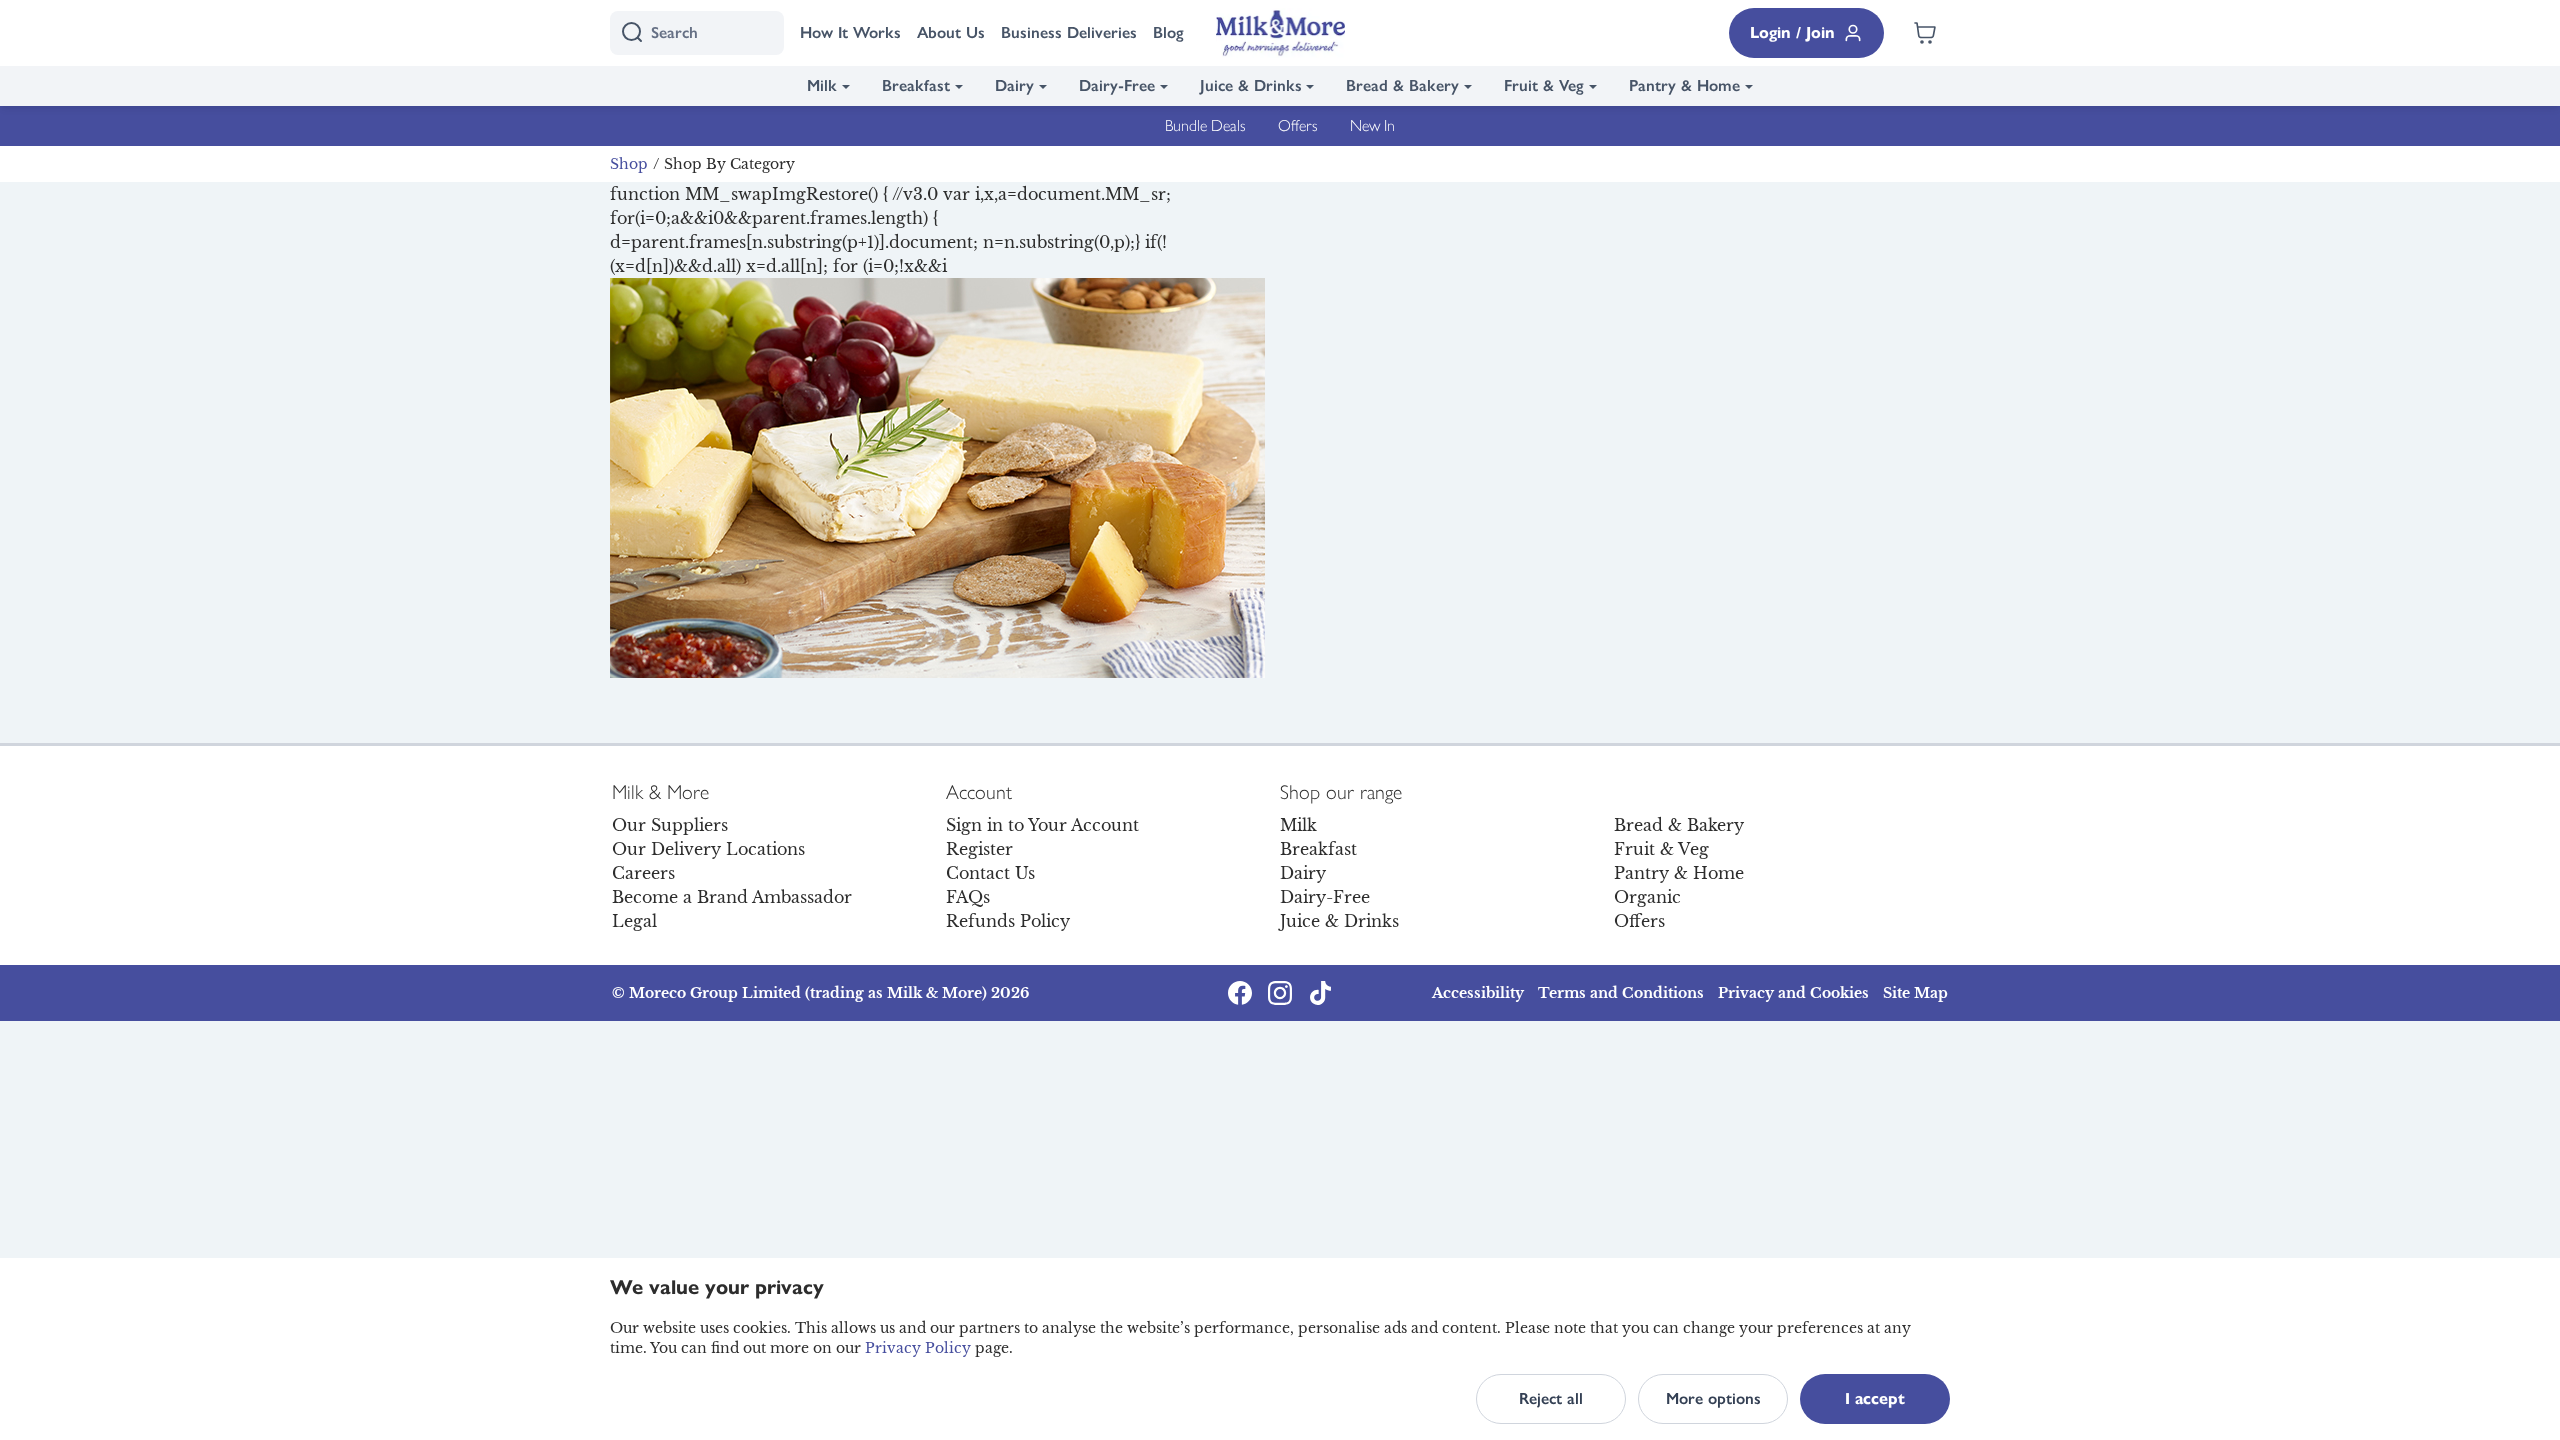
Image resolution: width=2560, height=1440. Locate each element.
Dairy (1014, 85)
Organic (1647, 897)
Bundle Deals (1205, 125)
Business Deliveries (1069, 32)
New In (1372, 125)
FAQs (968, 897)
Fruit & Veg (1544, 85)
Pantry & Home (1684, 85)
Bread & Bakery (1402, 85)
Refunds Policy (1008, 921)
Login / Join (1792, 32)
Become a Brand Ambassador (732, 897)
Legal (634, 921)
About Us (951, 32)
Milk (822, 85)
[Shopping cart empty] (1925, 33)
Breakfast (916, 85)
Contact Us (990, 873)
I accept (1875, 1398)
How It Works (850, 32)
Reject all (1551, 1398)
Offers (1298, 125)
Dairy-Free (1117, 85)
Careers (643, 873)
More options (1713, 1398)
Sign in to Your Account (1042, 825)
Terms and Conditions (1621, 993)
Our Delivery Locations (708, 849)
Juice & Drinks (1251, 85)
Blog (1168, 32)
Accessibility (1478, 993)
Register (979, 849)
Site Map (1915, 993)
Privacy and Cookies (1793, 993)
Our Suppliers (670, 825)
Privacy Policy (918, 1348)
